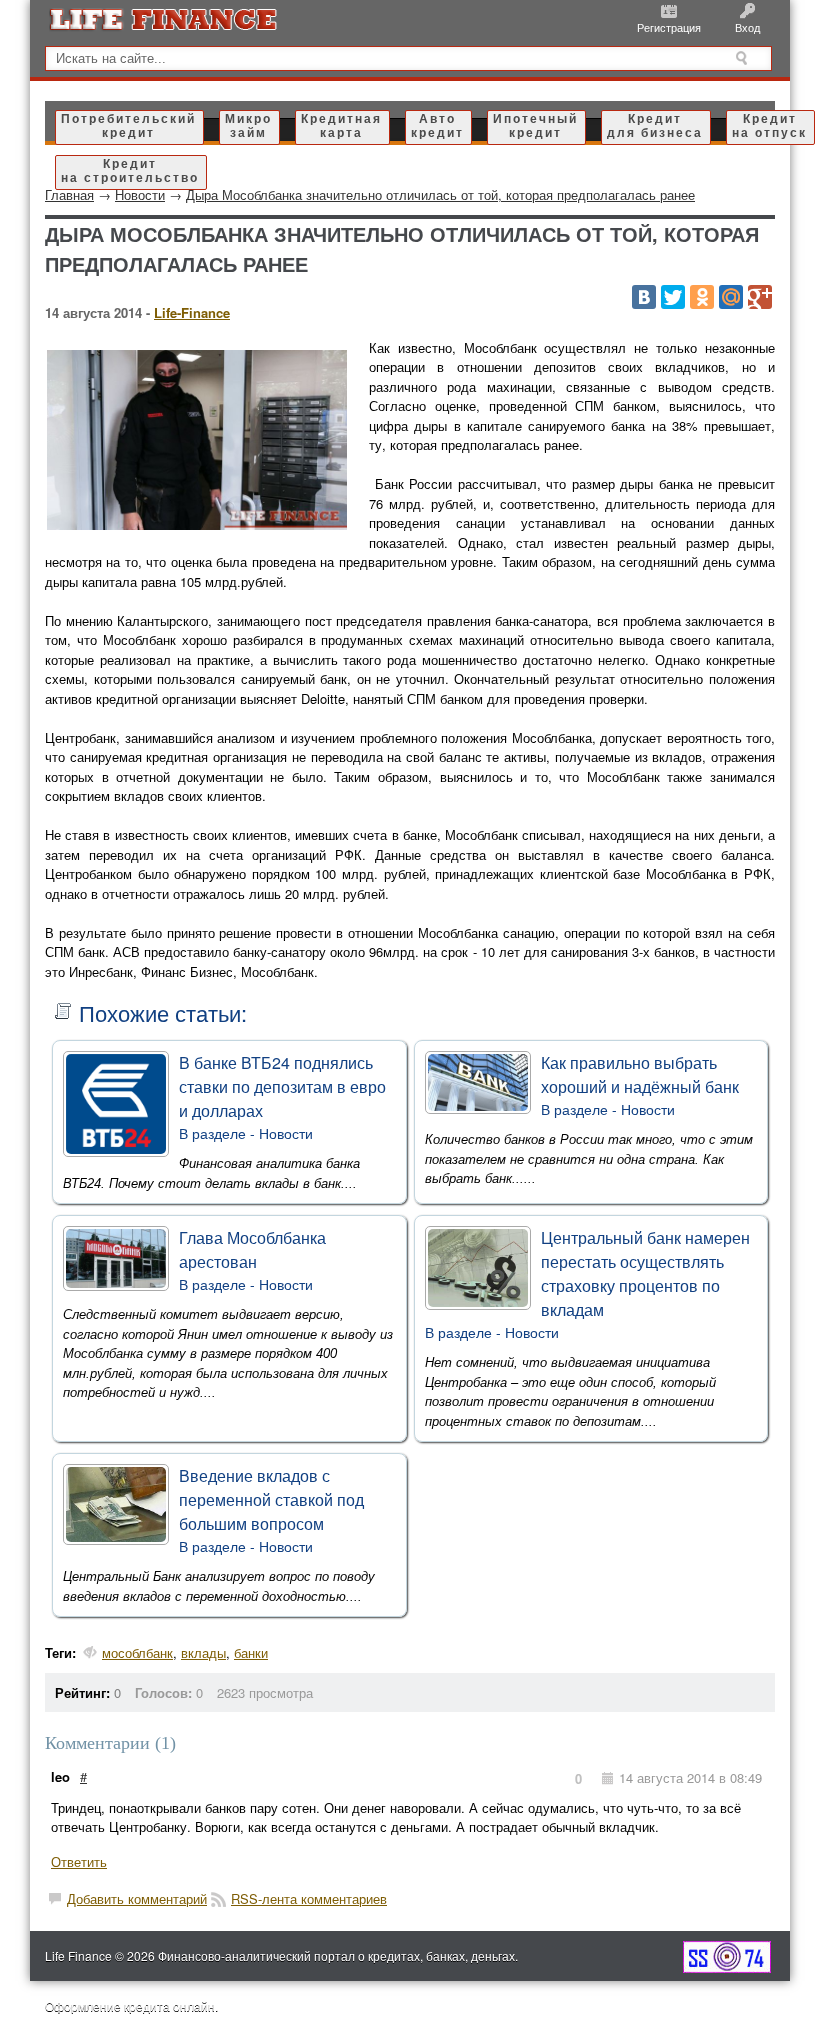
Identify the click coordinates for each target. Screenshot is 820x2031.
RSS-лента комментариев (309, 1898)
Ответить (79, 1861)
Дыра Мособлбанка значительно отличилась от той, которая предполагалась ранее (440, 194)
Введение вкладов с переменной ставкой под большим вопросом (271, 1499)
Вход (747, 27)
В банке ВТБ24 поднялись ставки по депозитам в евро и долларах (282, 1086)
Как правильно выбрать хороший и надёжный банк (640, 1074)
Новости (286, 1133)
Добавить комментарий (137, 1898)
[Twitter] (673, 297)
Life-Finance (192, 312)
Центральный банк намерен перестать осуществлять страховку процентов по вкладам (645, 1273)
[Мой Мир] (731, 297)
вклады (203, 1652)
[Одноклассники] (702, 297)
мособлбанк (137, 1652)
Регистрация (669, 27)
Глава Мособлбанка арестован (252, 1249)
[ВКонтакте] (644, 297)
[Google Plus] (760, 297)
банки (251, 1652)
